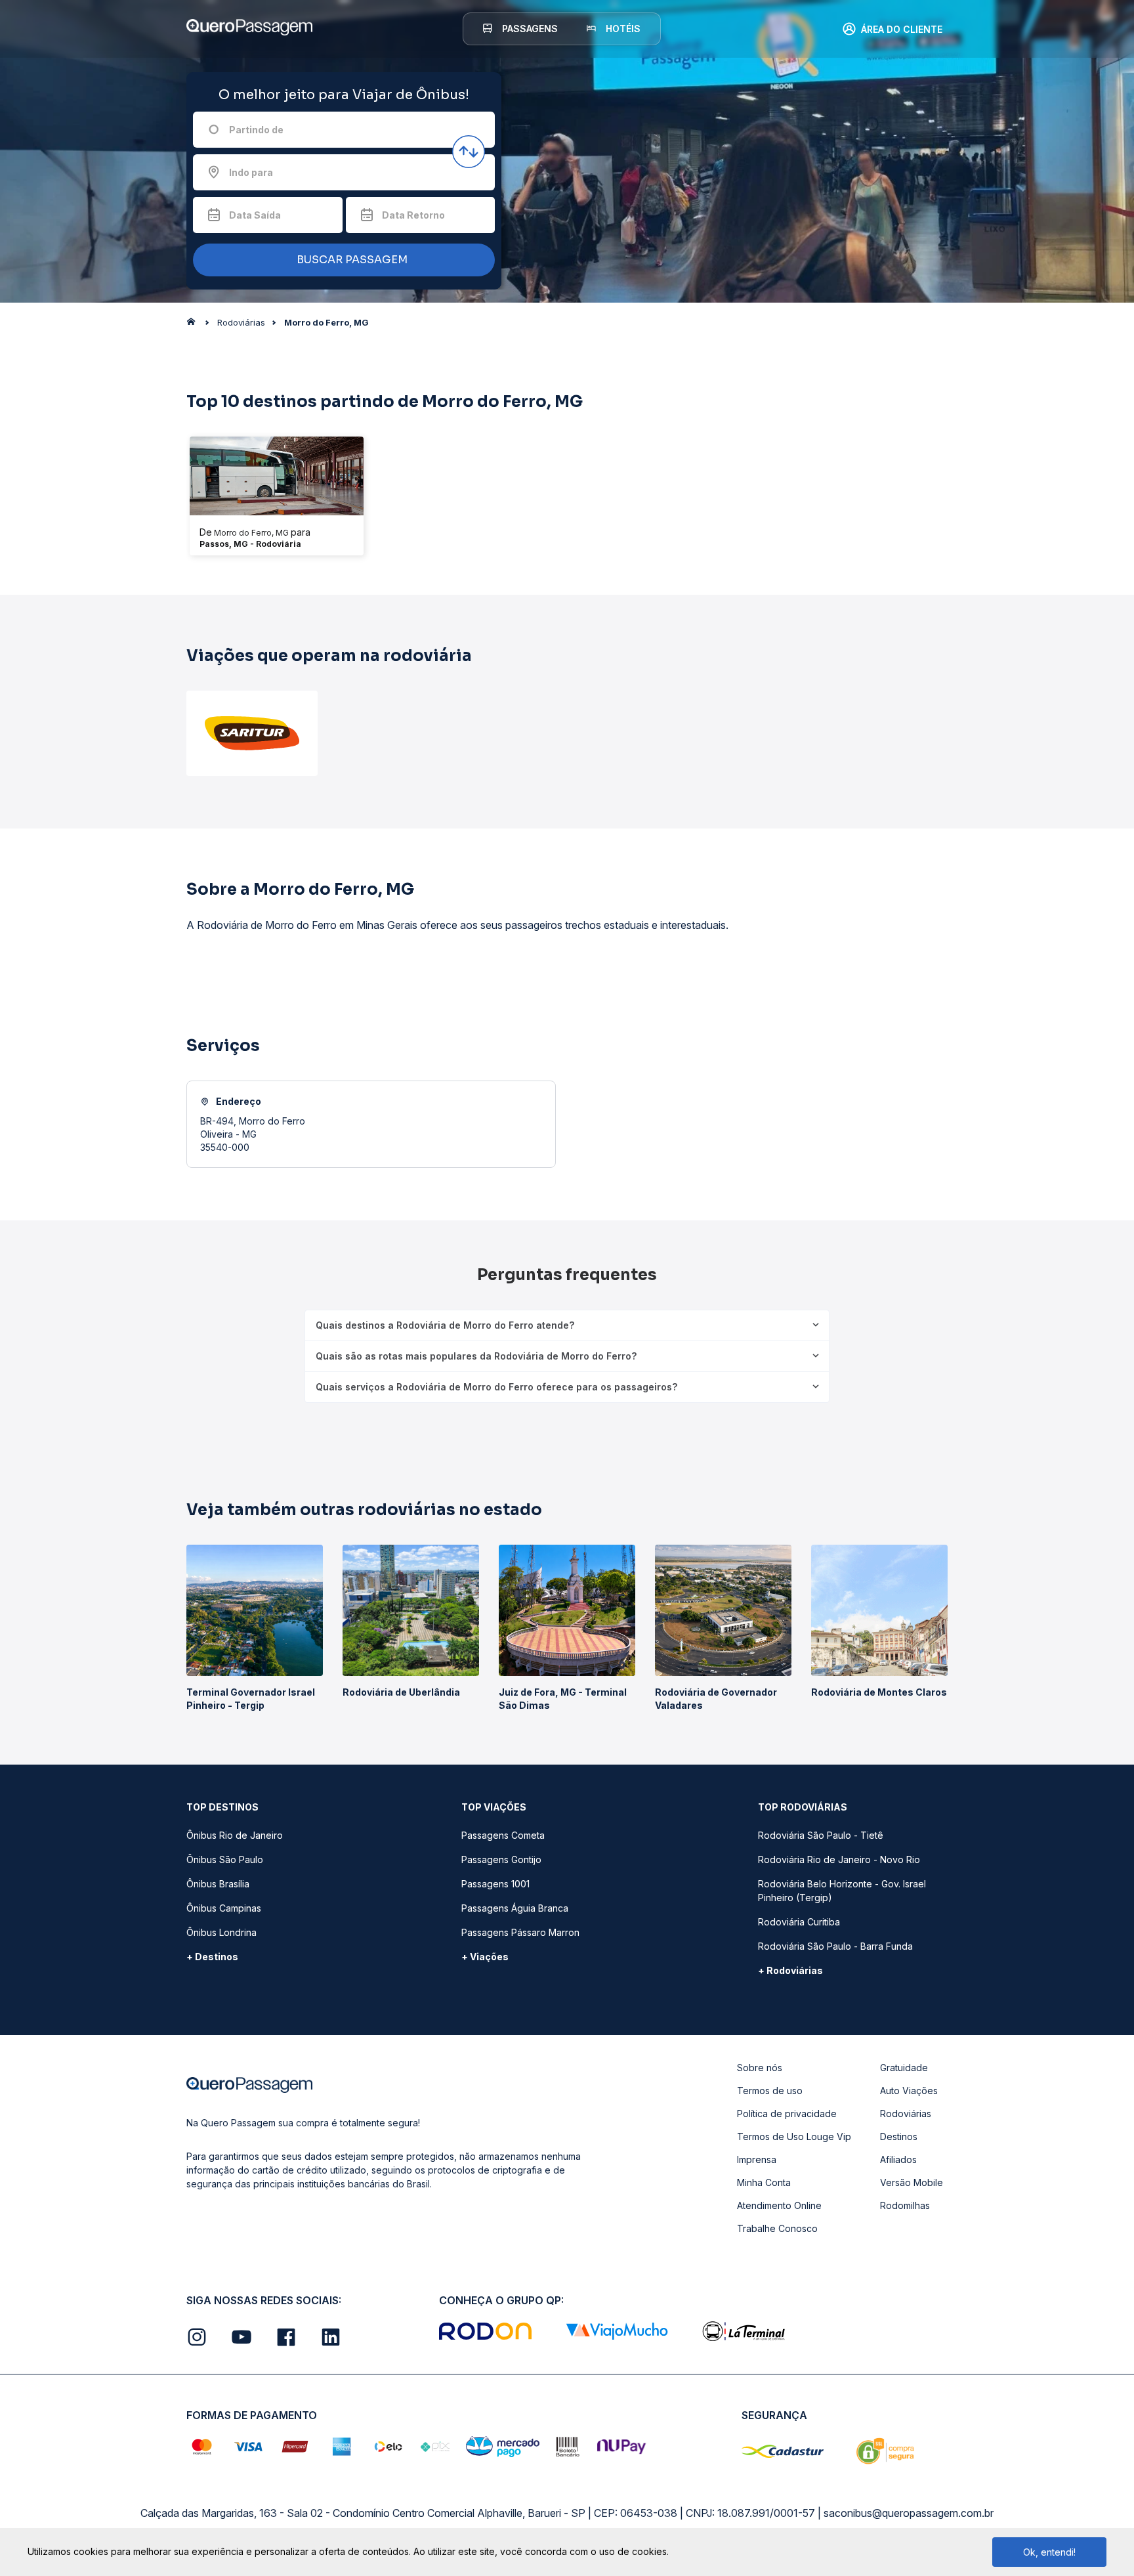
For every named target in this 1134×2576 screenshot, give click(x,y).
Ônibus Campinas (224, 1908)
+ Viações (485, 1957)
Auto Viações (909, 2091)
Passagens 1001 (495, 1884)
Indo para (251, 172)
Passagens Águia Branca (515, 1908)
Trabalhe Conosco (777, 2228)
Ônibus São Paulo (225, 1859)
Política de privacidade (787, 2114)
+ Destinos (212, 1957)
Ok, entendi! (1049, 2552)
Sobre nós (760, 2068)
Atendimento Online (779, 2205)
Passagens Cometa (503, 1835)
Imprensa (757, 2159)
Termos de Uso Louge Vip (794, 2136)
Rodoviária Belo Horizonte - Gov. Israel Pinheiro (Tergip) (842, 1891)
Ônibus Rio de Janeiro (235, 1835)
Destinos (899, 2136)
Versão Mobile (912, 2182)
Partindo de (256, 130)
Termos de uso (770, 2091)
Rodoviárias (906, 2114)
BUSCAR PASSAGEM (351, 260)
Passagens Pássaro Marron (520, 1932)
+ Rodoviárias (790, 1970)
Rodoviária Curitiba (799, 1922)
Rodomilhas (905, 2205)
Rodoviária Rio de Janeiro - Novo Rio (839, 1859)
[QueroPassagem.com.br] (195, 325)
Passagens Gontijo (501, 1859)
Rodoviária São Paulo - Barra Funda (835, 1946)
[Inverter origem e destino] (469, 152)
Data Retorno (413, 215)
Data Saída (255, 215)
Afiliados (898, 2159)
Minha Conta (764, 2182)
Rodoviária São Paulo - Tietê (821, 1835)
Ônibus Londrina (221, 1932)
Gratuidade (904, 2068)
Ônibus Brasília (218, 1884)
